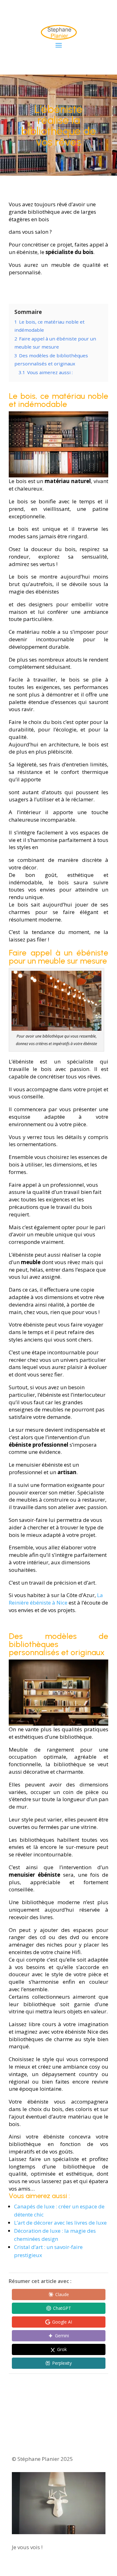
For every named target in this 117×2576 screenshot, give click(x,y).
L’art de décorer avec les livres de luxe (60, 2223)
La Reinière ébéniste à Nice (56, 1599)
